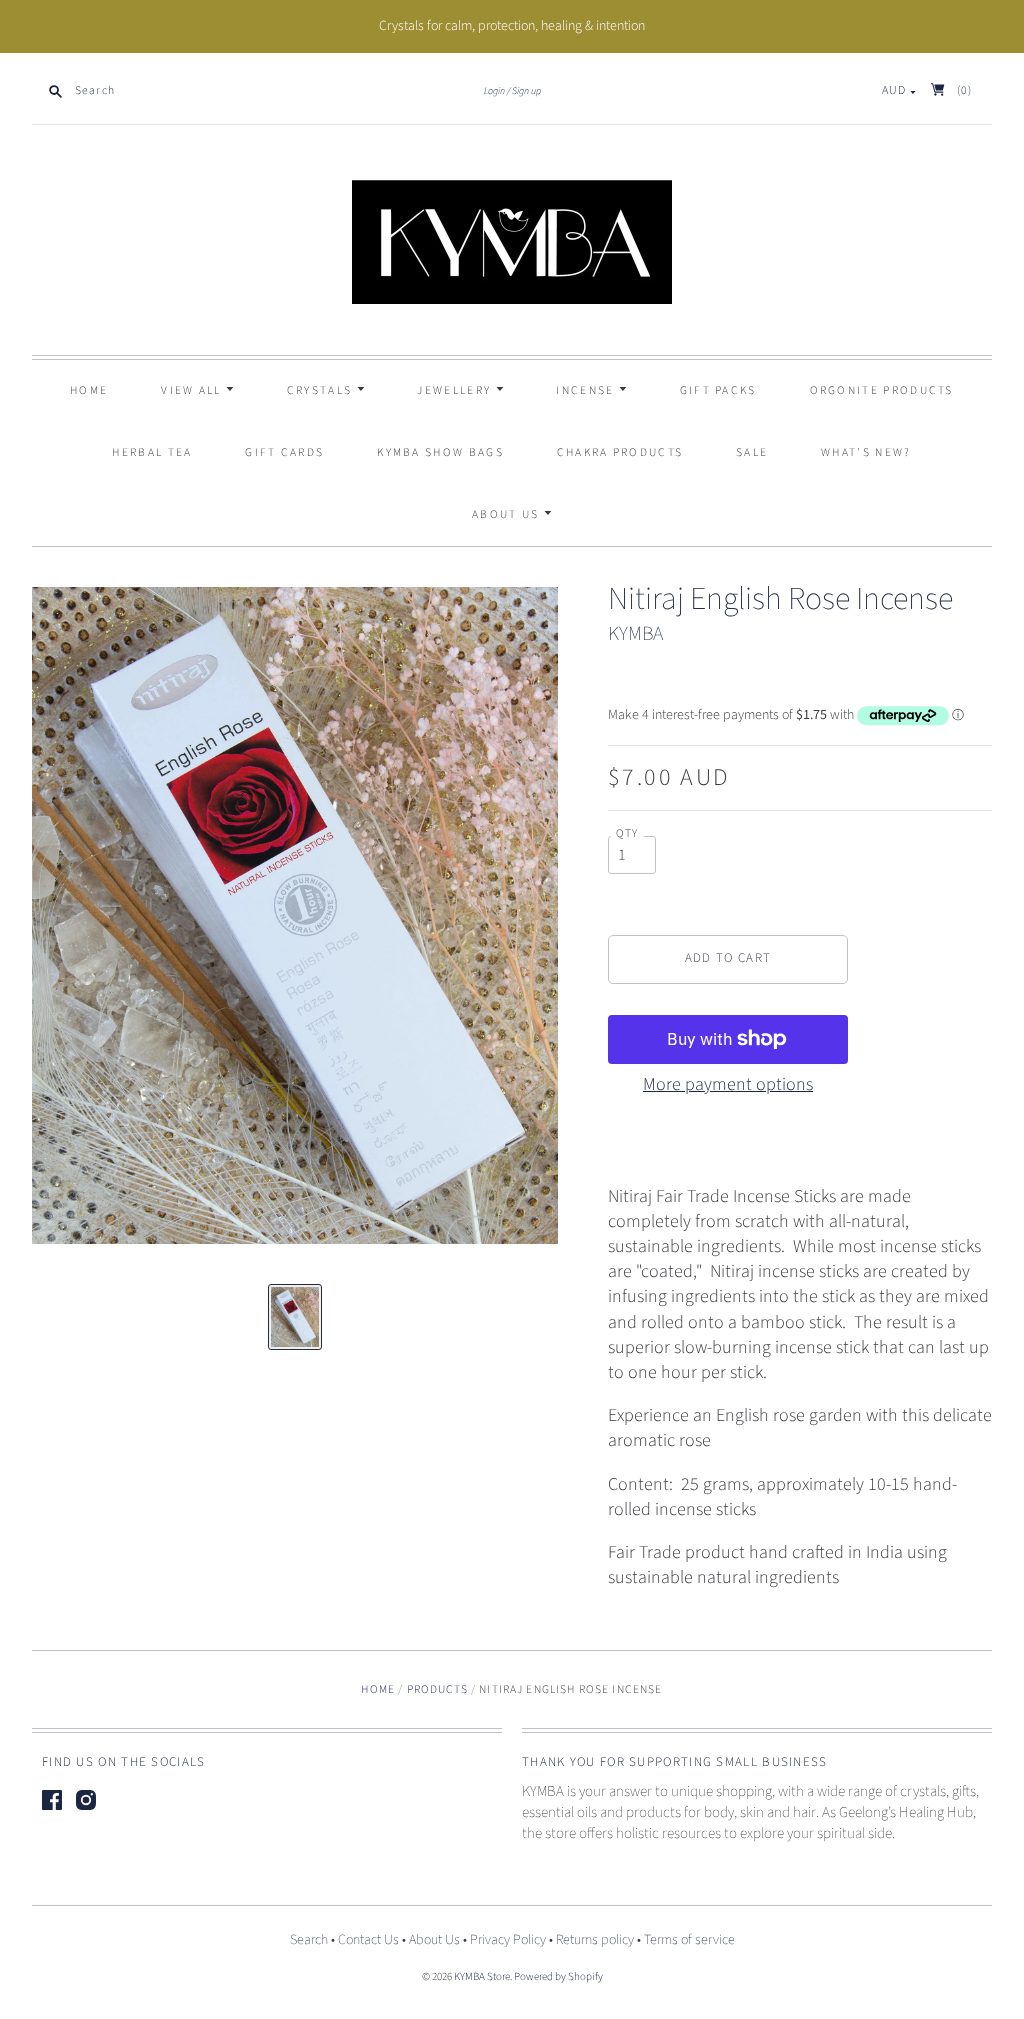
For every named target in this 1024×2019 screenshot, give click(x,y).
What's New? (866, 452)
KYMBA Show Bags (440, 452)
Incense (587, 390)
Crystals (322, 390)
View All (193, 390)
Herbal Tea (152, 452)
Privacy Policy (508, 1940)
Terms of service (689, 1940)
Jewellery (456, 390)
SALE (752, 452)
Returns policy (595, 1940)
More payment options (728, 1084)
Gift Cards (284, 452)
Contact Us (368, 1940)
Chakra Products (620, 452)
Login (494, 91)
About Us (508, 514)
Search (309, 1940)
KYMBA (635, 634)
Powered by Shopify (558, 1976)
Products (437, 1689)
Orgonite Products (882, 390)
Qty (627, 834)
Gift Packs (718, 390)
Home (89, 390)
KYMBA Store (482, 1976)
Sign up (526, 91)
